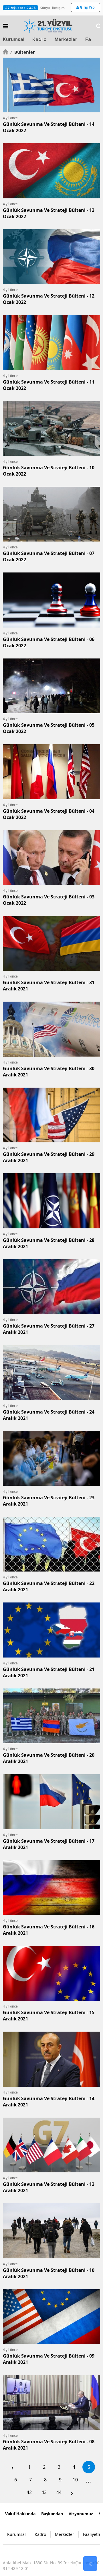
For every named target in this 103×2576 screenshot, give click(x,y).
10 (75, 2480)
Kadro (39, 40)
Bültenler (23, 52)
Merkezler (66, 40)
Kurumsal (14, 40)
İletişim (58, 8)
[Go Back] (90, 2564)
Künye (45, 8)
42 (29, 2492)
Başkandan (52, 2514)
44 (59, 2492)
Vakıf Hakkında (20, 2514)
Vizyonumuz (81, 2514)
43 (44, 2492)
